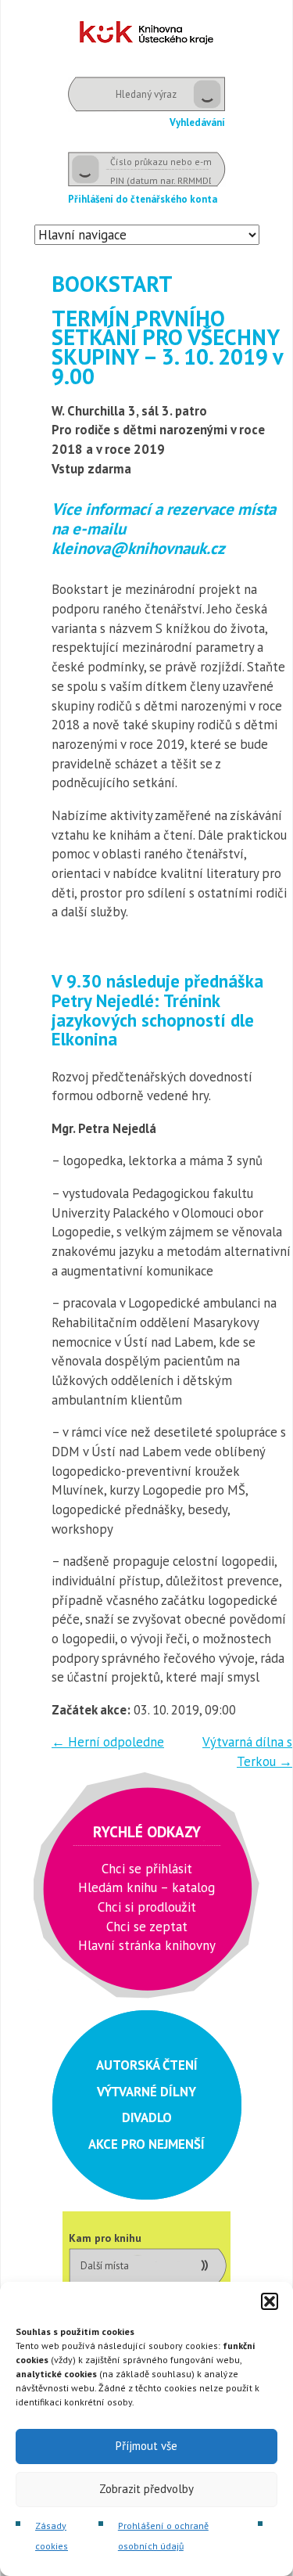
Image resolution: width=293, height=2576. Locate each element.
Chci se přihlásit (147, 1869)
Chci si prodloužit (147, 1907)
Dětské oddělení (146, 32)
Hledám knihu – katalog (146, 1887)
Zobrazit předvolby (146, 2489)
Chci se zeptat (147, 1927)
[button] (270, 2301)
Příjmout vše (146, 2446)
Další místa (105, 2266)
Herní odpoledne (108, 1742)
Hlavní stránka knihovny (147, 1945)
